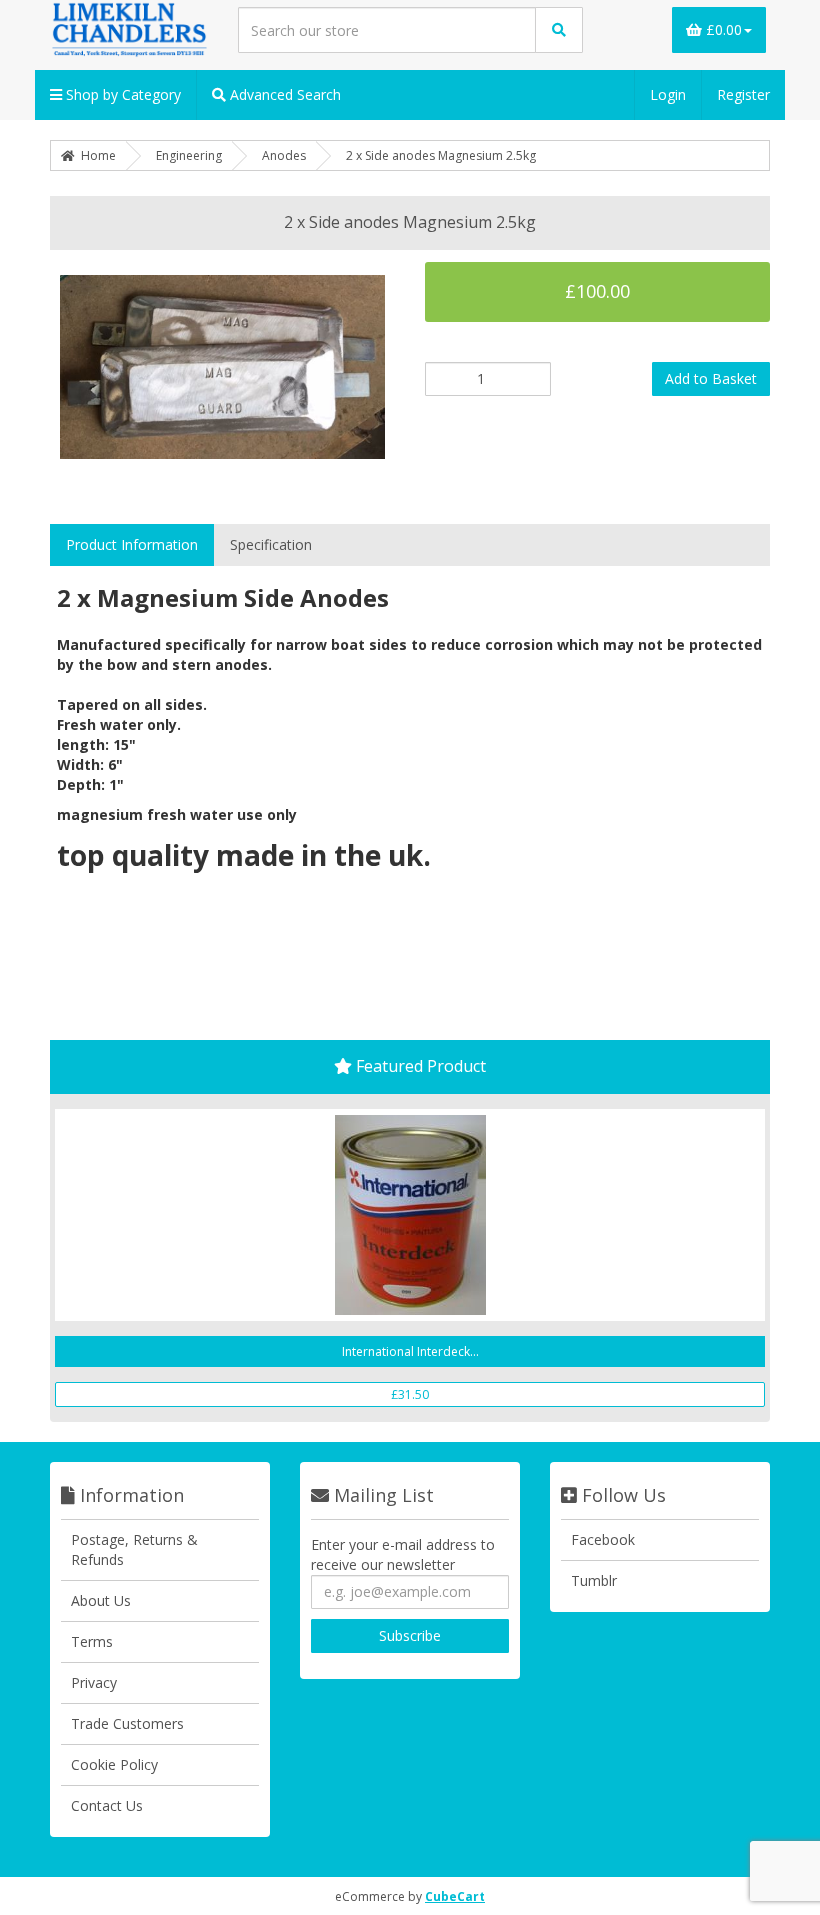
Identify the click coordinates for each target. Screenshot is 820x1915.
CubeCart (455, 1896)
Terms (92, 1641)
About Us (101, 1600)
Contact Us (107, 1805)
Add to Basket (711, 378)
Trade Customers (127, 1723)
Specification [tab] (271, 544)
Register (743, 94)
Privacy (94, 1682)
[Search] (559, 30)
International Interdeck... (410, 1351)
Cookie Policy (114, 1764)
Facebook (603, 1539)
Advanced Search (283, 94)
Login (668, 94)
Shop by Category (121, 94)
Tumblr (594, 1580)
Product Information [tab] (132, 544)
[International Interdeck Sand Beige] (410, 1215)
